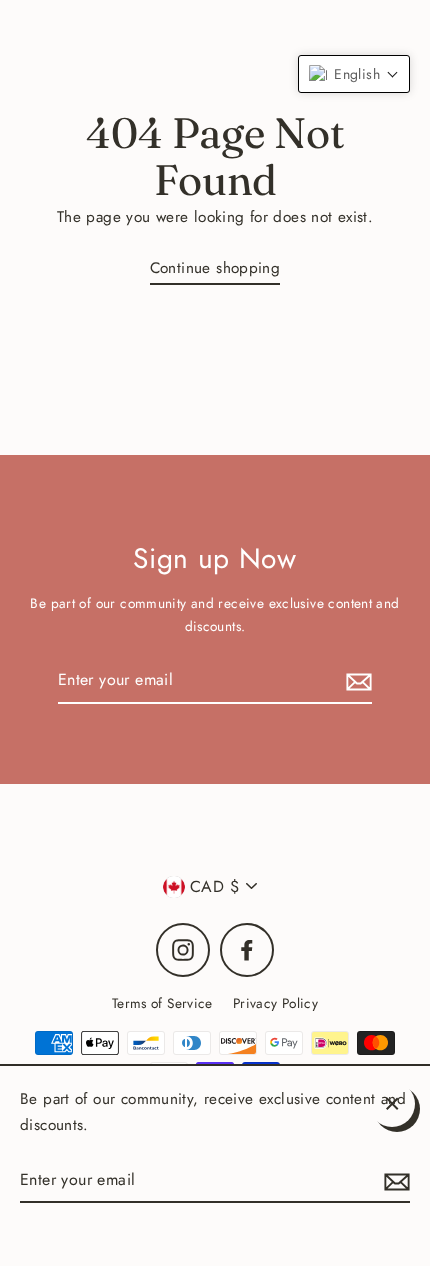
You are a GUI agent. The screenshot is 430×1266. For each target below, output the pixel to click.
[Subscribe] (356, 680)
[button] (354, 74)
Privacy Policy (275, 1003)
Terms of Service (162, 1003)
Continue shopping (215, 268)
